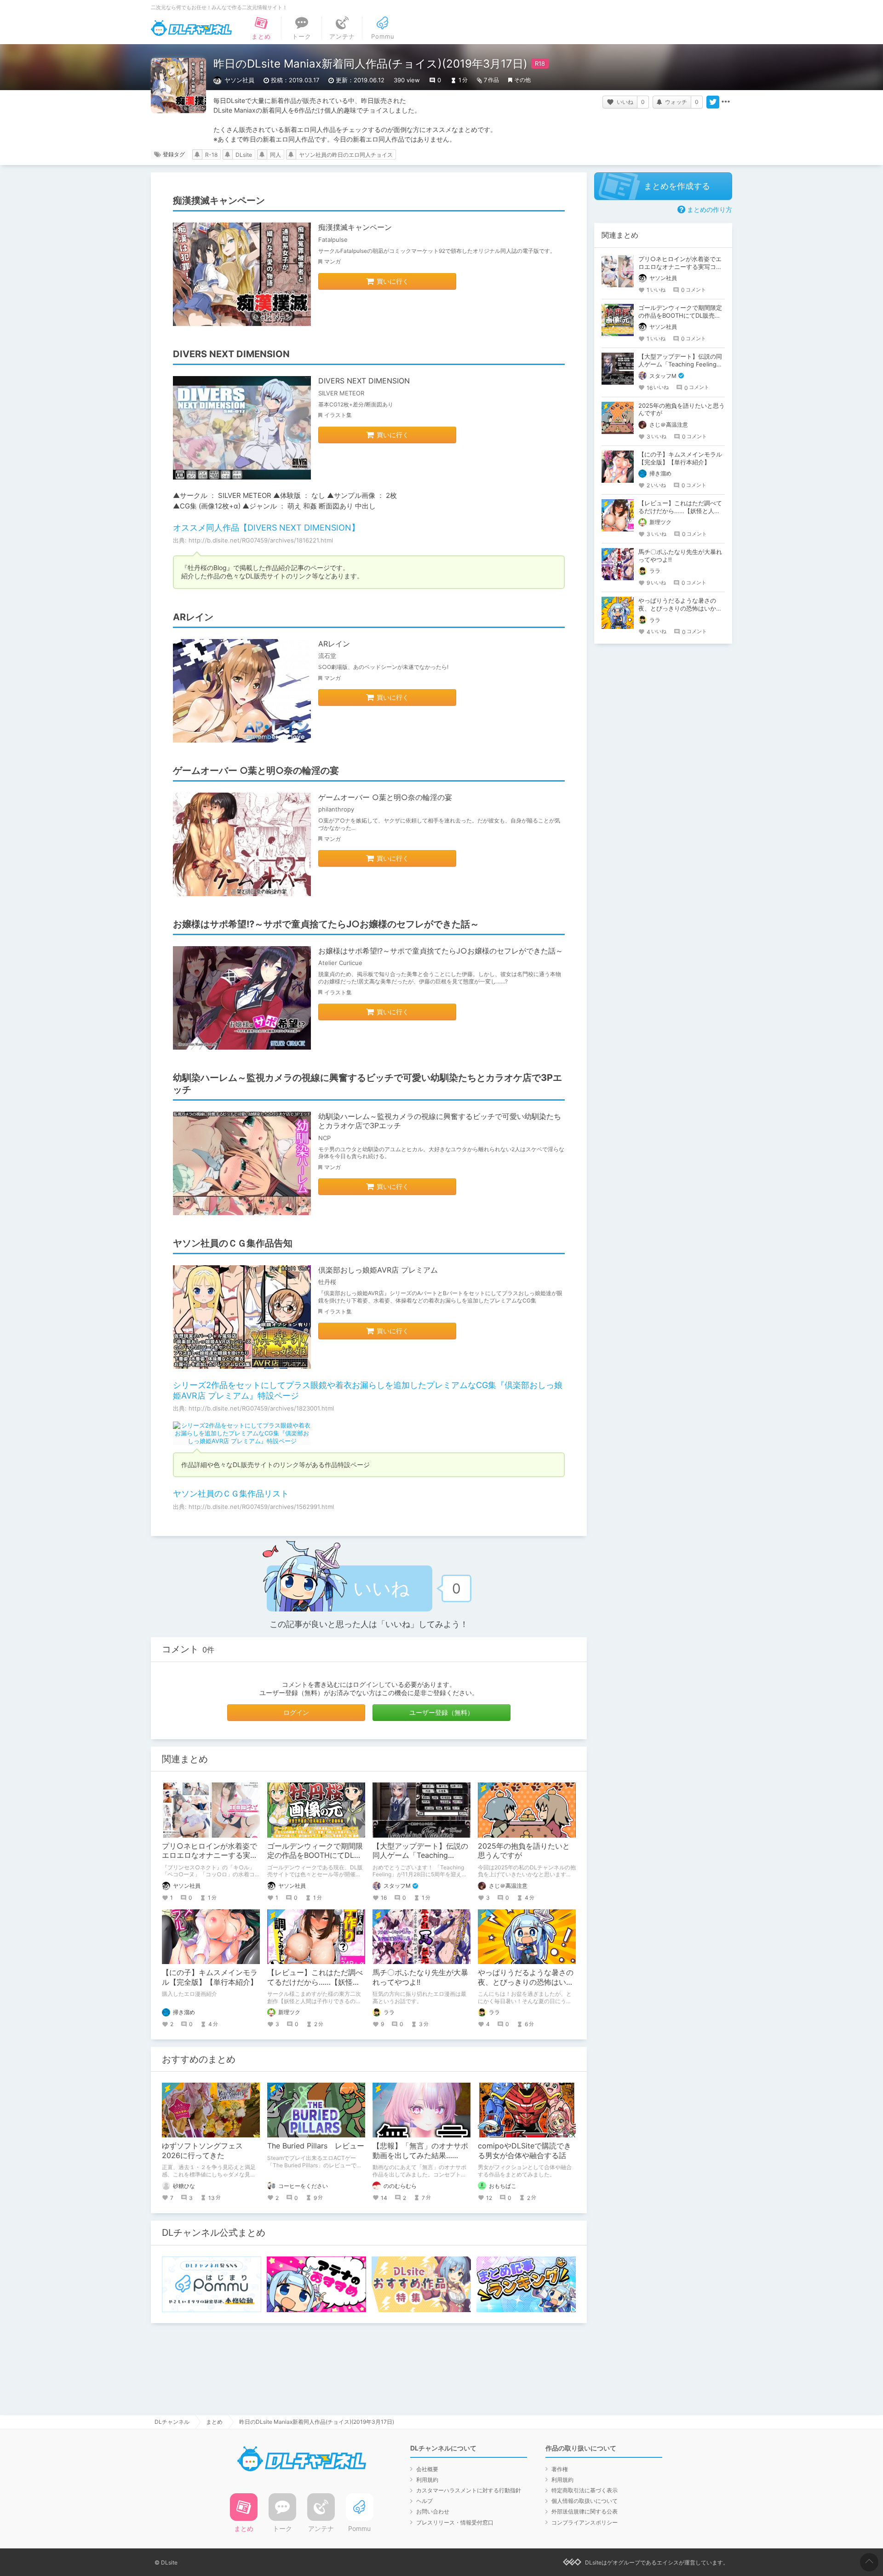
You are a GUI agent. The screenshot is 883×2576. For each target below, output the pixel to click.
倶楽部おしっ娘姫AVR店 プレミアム (378, 1270)
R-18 (211, 155)
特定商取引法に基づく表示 (585, 2490)
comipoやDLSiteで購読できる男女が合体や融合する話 (525, 2150)
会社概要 (427, 2469)
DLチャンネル (191, 28)
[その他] (726, 102)
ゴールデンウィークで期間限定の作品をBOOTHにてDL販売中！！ (315, 1856)
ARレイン (334, 644)
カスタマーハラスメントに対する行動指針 (469, 2490)
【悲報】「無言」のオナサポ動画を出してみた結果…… (420, 2150)
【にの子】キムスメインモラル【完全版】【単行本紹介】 (210, 1977)
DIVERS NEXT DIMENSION (364, 381)
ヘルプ (424, 2501)
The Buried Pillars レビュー (316, 2146)
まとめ (214, 2422)
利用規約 (427, 2480)
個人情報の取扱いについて (585, 2501)
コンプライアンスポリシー (585, 2522)
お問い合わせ (433, 2511)
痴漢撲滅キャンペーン (355, 227)
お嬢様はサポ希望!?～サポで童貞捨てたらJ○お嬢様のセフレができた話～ (441, 951)
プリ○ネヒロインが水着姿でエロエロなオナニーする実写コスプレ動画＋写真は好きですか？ (680, 267)
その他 (522, 80)
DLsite (244, 155)
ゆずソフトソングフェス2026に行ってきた (202, 2150)
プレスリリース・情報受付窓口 (455, 2522)
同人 (275, 155)
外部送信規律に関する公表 (585, 2511)
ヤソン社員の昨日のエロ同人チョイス (346, 155)
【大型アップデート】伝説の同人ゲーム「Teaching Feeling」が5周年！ (420, 1856)
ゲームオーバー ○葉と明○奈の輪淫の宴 (385, 797)
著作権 (560, 2469)
